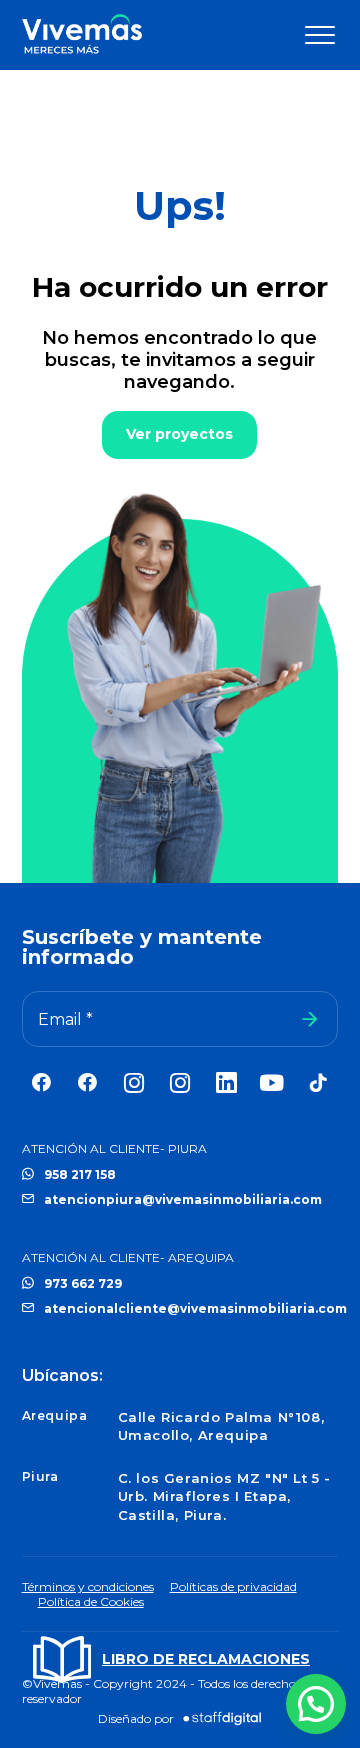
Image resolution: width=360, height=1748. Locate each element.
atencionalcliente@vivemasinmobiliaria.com (195, 1308)
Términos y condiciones (88, 1586)
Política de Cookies (91, 1601)
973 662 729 (83, 1283)
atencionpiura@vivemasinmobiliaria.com (183, 1199)
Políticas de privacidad (233, 1586)
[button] (316, 1704)
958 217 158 (80, 1174)
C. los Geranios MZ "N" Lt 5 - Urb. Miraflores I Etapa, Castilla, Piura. (224, 1496)
